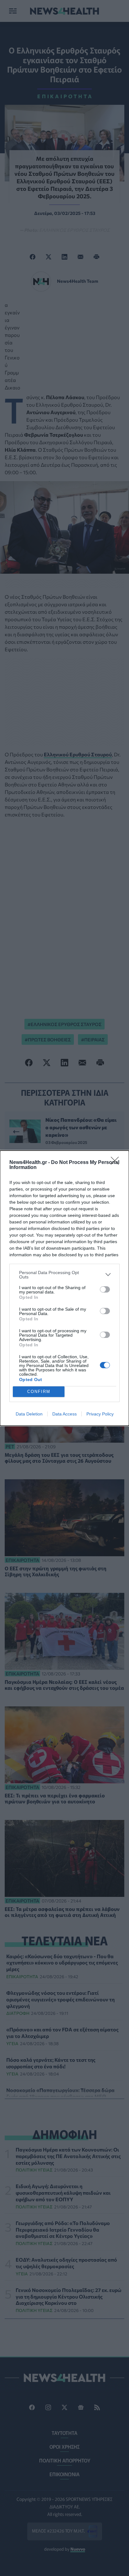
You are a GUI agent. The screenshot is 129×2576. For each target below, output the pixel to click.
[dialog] (64, 1288)
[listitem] (64, 1275)
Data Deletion (29, 1414)
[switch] (105, 1289)
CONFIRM (39, 1392)
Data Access (64, 1414)
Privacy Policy (100, 1414)
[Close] (117, 1163)
